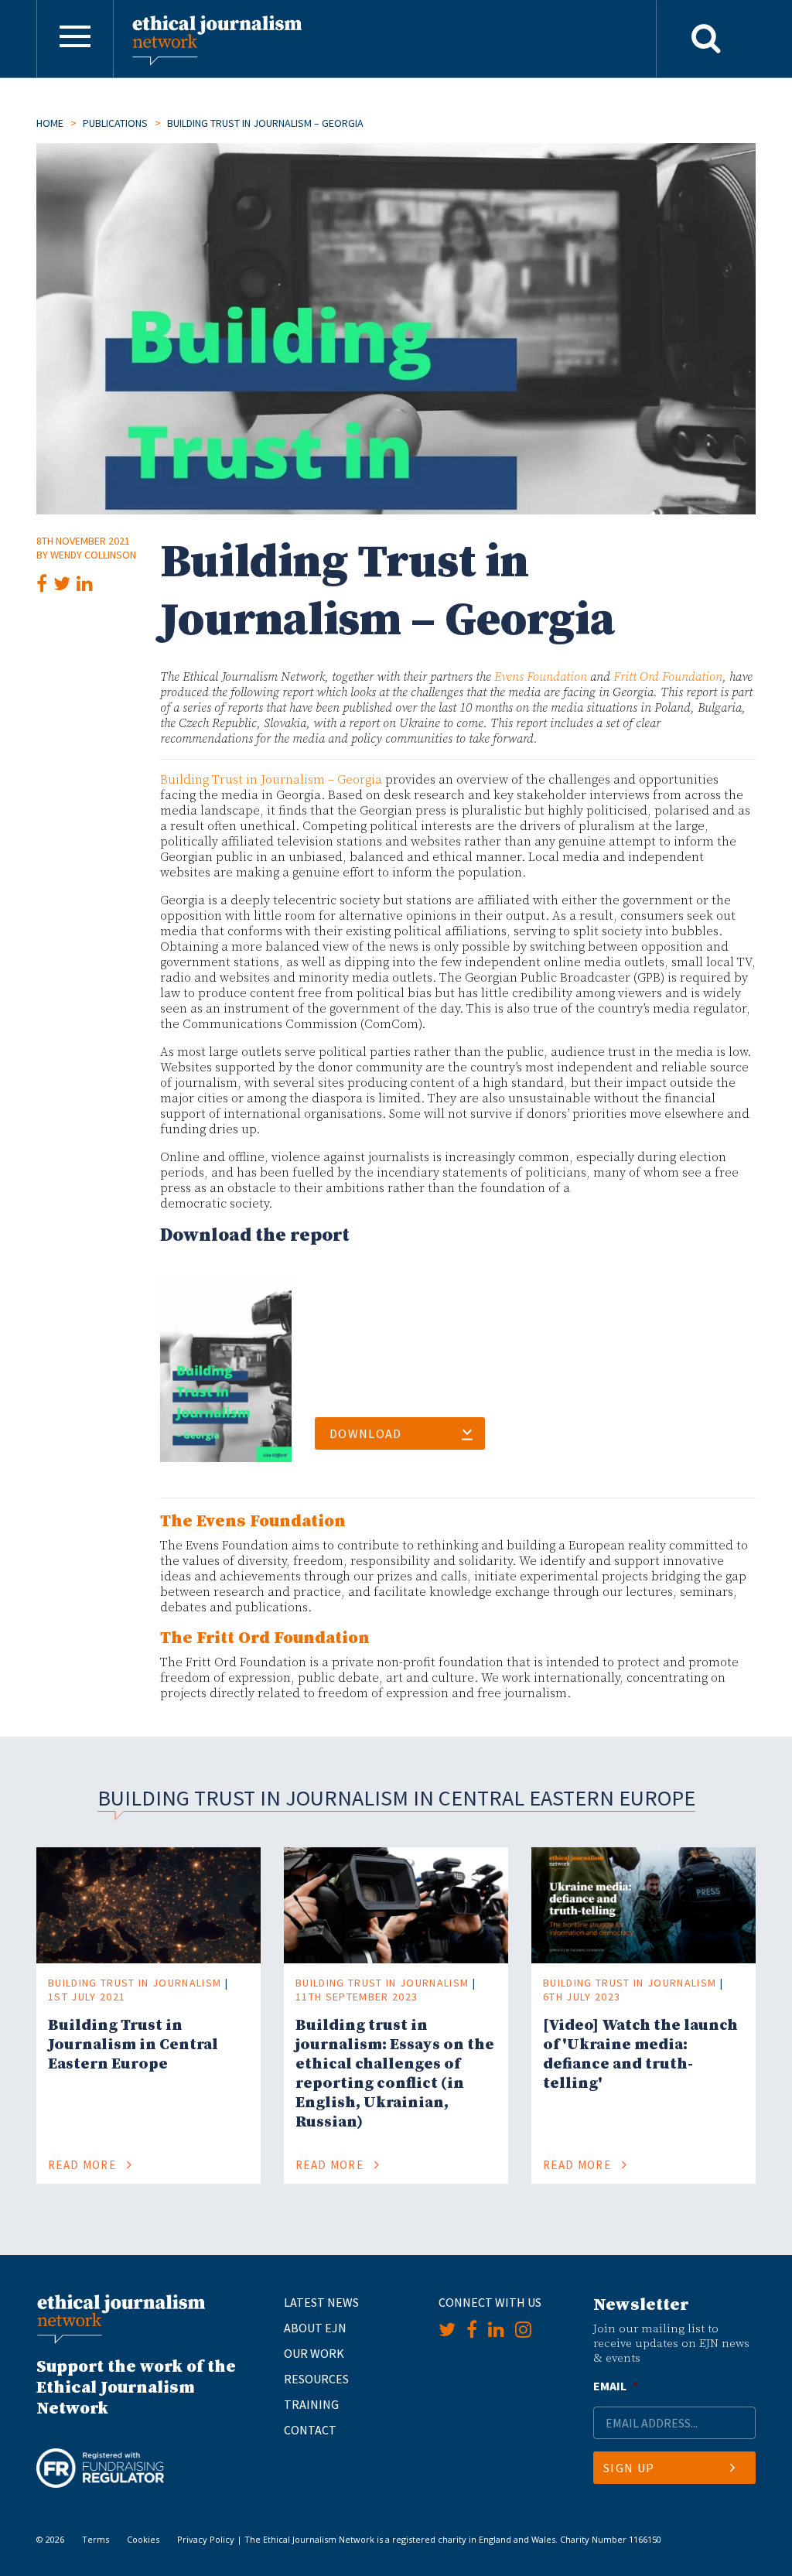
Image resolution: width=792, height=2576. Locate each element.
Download (366, 1433)
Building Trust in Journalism (135, 1983)
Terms (96, 2539)
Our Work (314, 2353)
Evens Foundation (541, 677)
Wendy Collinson (93, 555)
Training (311, 2404)
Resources (316, 2379)
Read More (84, 2165)
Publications (115, 123)
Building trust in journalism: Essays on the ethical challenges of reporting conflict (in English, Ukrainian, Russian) (395, 2074)
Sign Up (629, 2468)
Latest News (321, 2302)
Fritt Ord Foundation (668, 677)
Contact (310, 2430)
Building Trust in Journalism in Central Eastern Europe (133, 2045)
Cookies (143, 2539)
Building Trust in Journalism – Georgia (271, 780)
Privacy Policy (206, 2539)
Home (50, 123)
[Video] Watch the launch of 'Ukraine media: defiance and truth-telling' (640, 2055)
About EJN (315, 2328)
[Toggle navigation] (75, 39)
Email (616, 2386)
